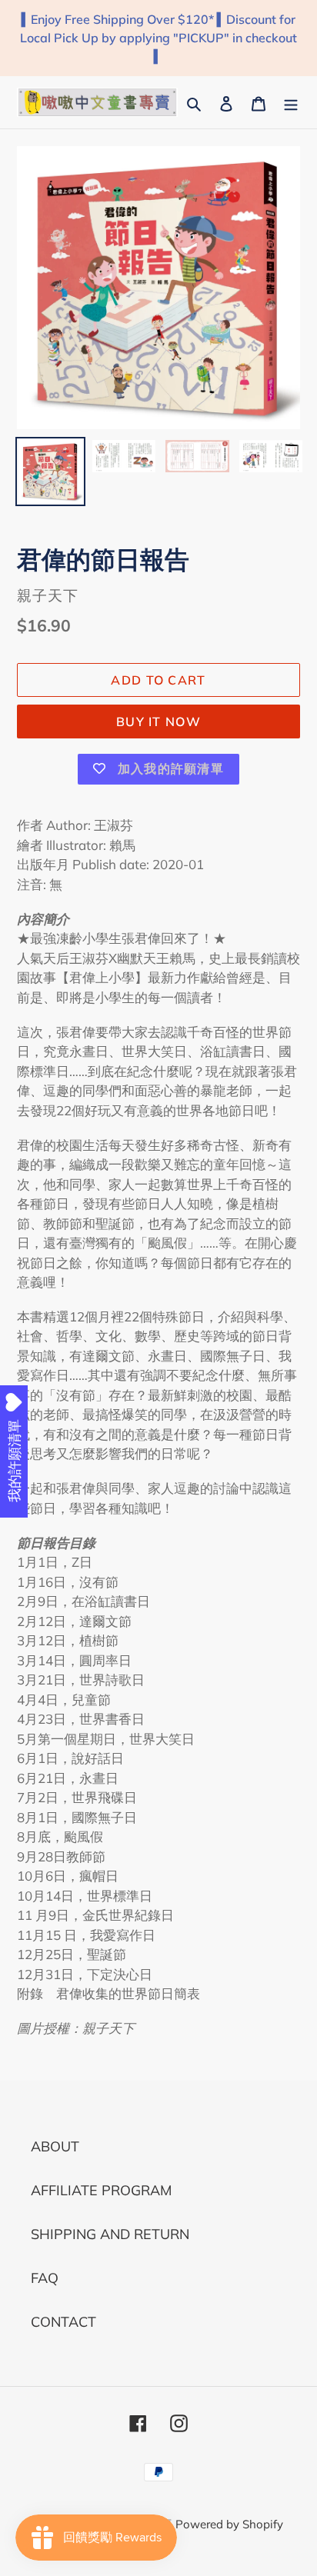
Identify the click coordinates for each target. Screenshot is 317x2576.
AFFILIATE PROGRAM (101, 2190)
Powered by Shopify (229, 2524)
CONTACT (63, 2322)
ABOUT (55, 2146)
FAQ (45, 2278)
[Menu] (291, 102)
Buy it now (158, 721)
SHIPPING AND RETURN (110, 2234)
